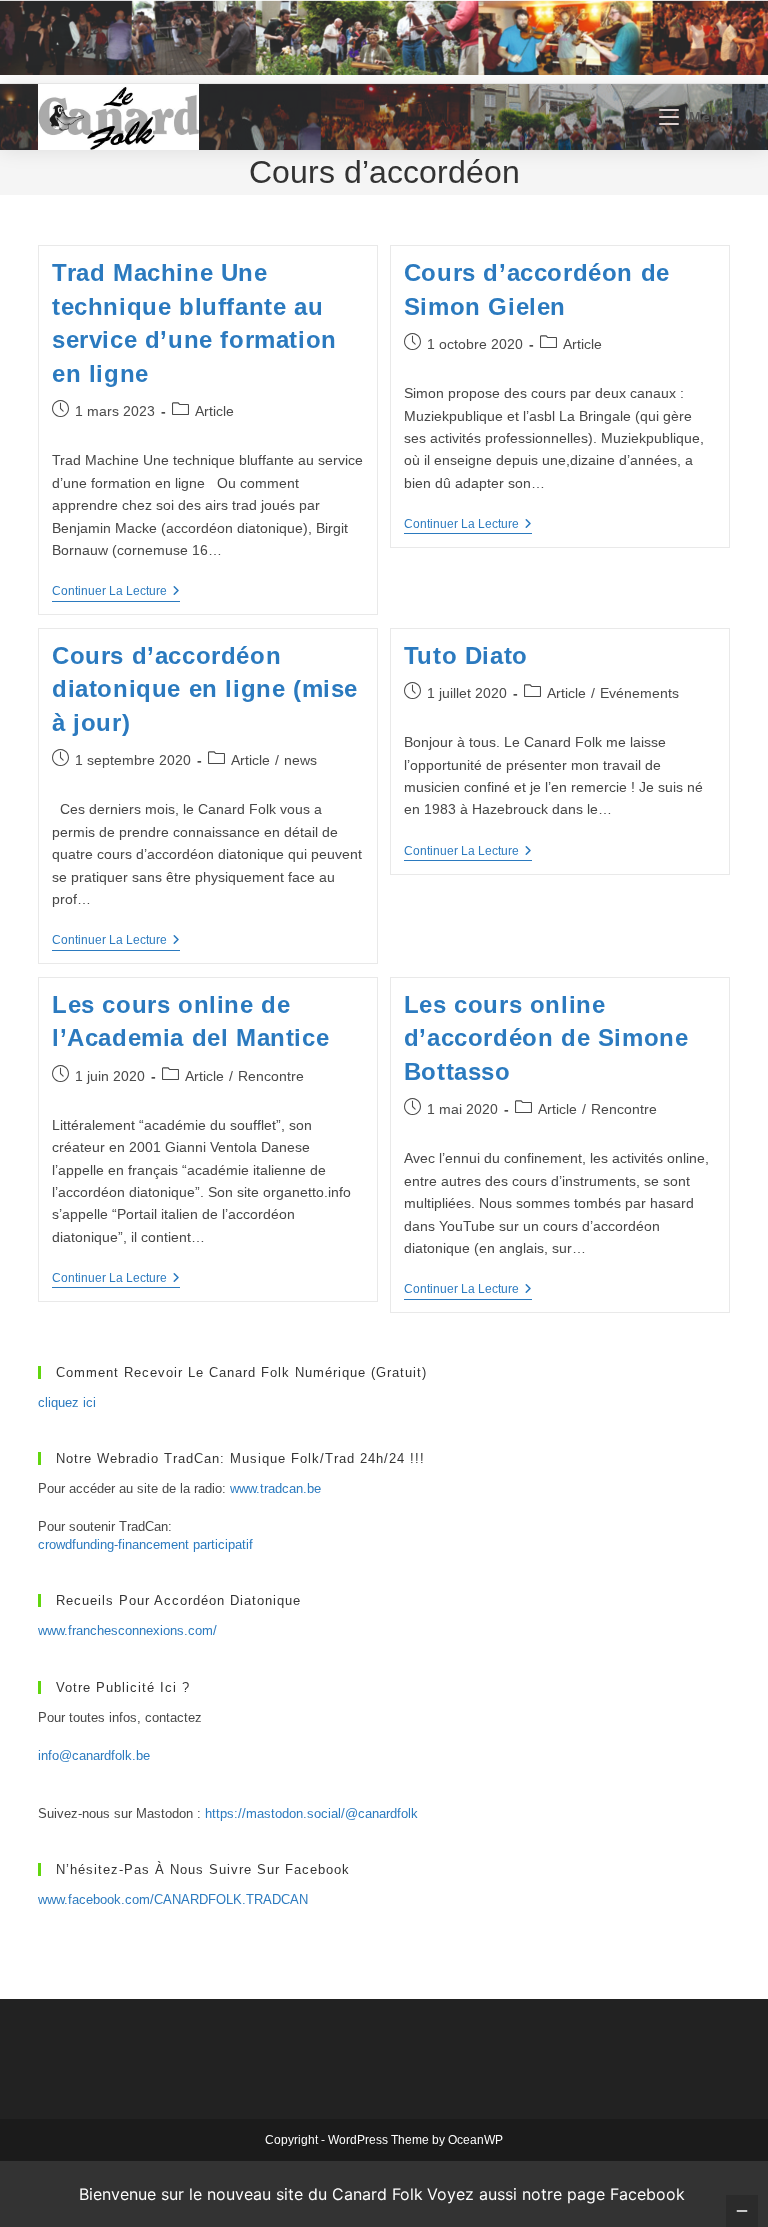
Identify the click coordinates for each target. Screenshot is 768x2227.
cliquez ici (67, 1402)
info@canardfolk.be (94, 1755)
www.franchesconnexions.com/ (127, 1630)
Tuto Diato (466, 655)
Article (214, 411)
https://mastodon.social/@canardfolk (311, 1813)
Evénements (639, 693)
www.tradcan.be (275, 1488)
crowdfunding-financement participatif (145, 1544)
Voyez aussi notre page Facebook (556, 2194)
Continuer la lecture (116, 592)
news (300, 760)
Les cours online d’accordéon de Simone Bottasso (546, 1038)
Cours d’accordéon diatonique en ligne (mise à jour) (205, 689)
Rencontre (271, 1076)
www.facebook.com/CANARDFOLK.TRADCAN (173, 1899)
